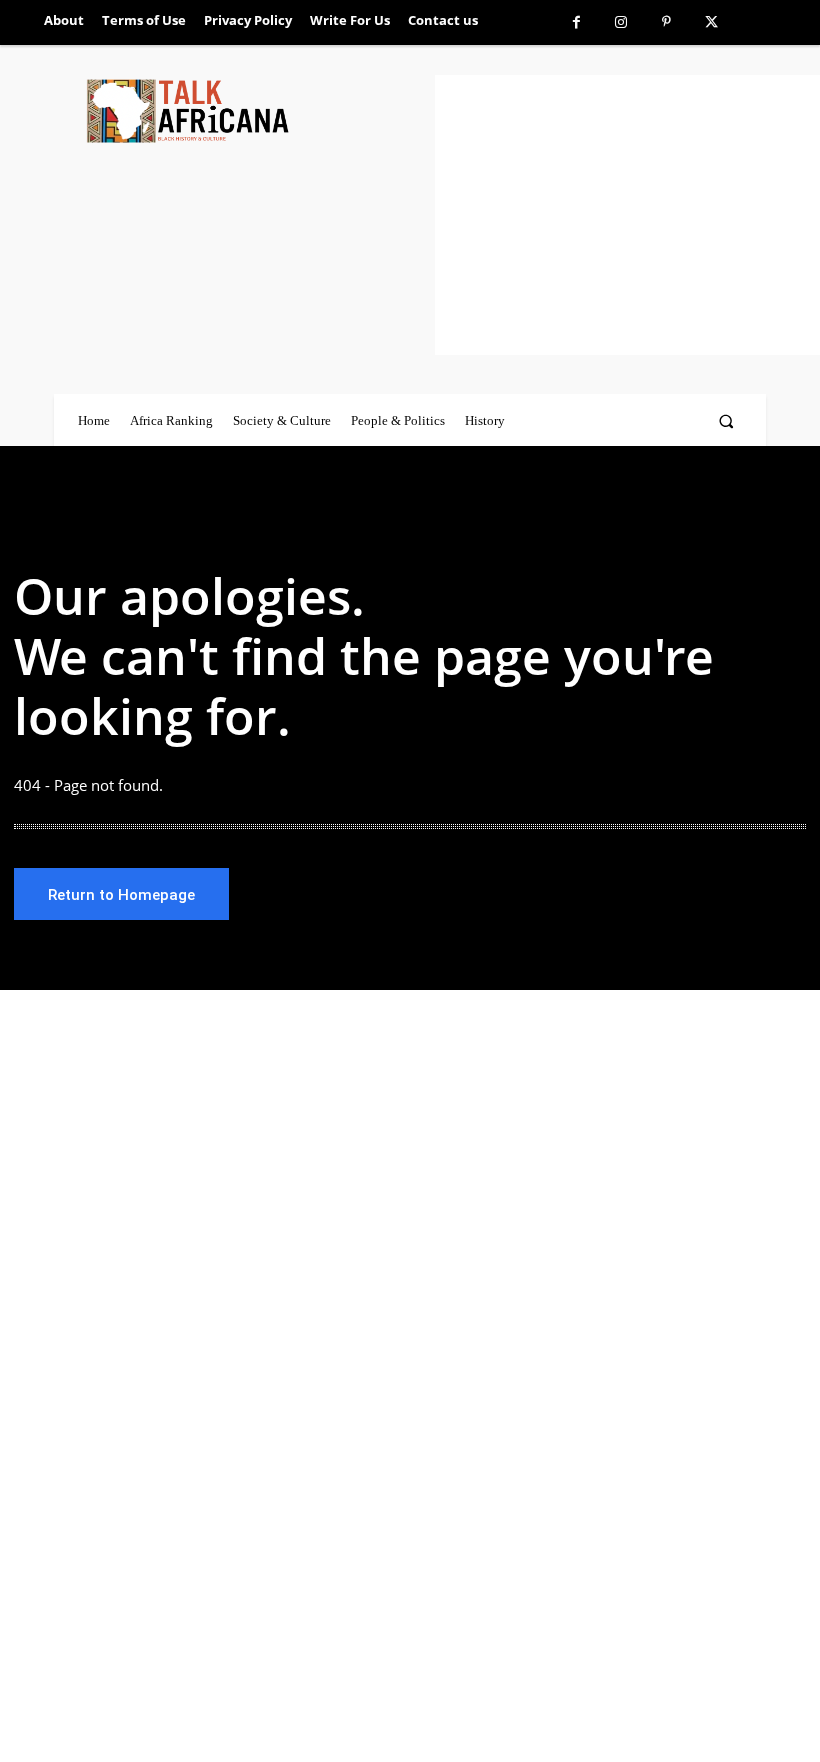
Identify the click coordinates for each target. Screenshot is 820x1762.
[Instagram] (621, 22)
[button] (726, 420)
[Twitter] (711, 22)
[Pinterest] (666, 22)
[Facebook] (576, 22)
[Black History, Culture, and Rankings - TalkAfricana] (257, 110)
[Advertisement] (627, 215)
